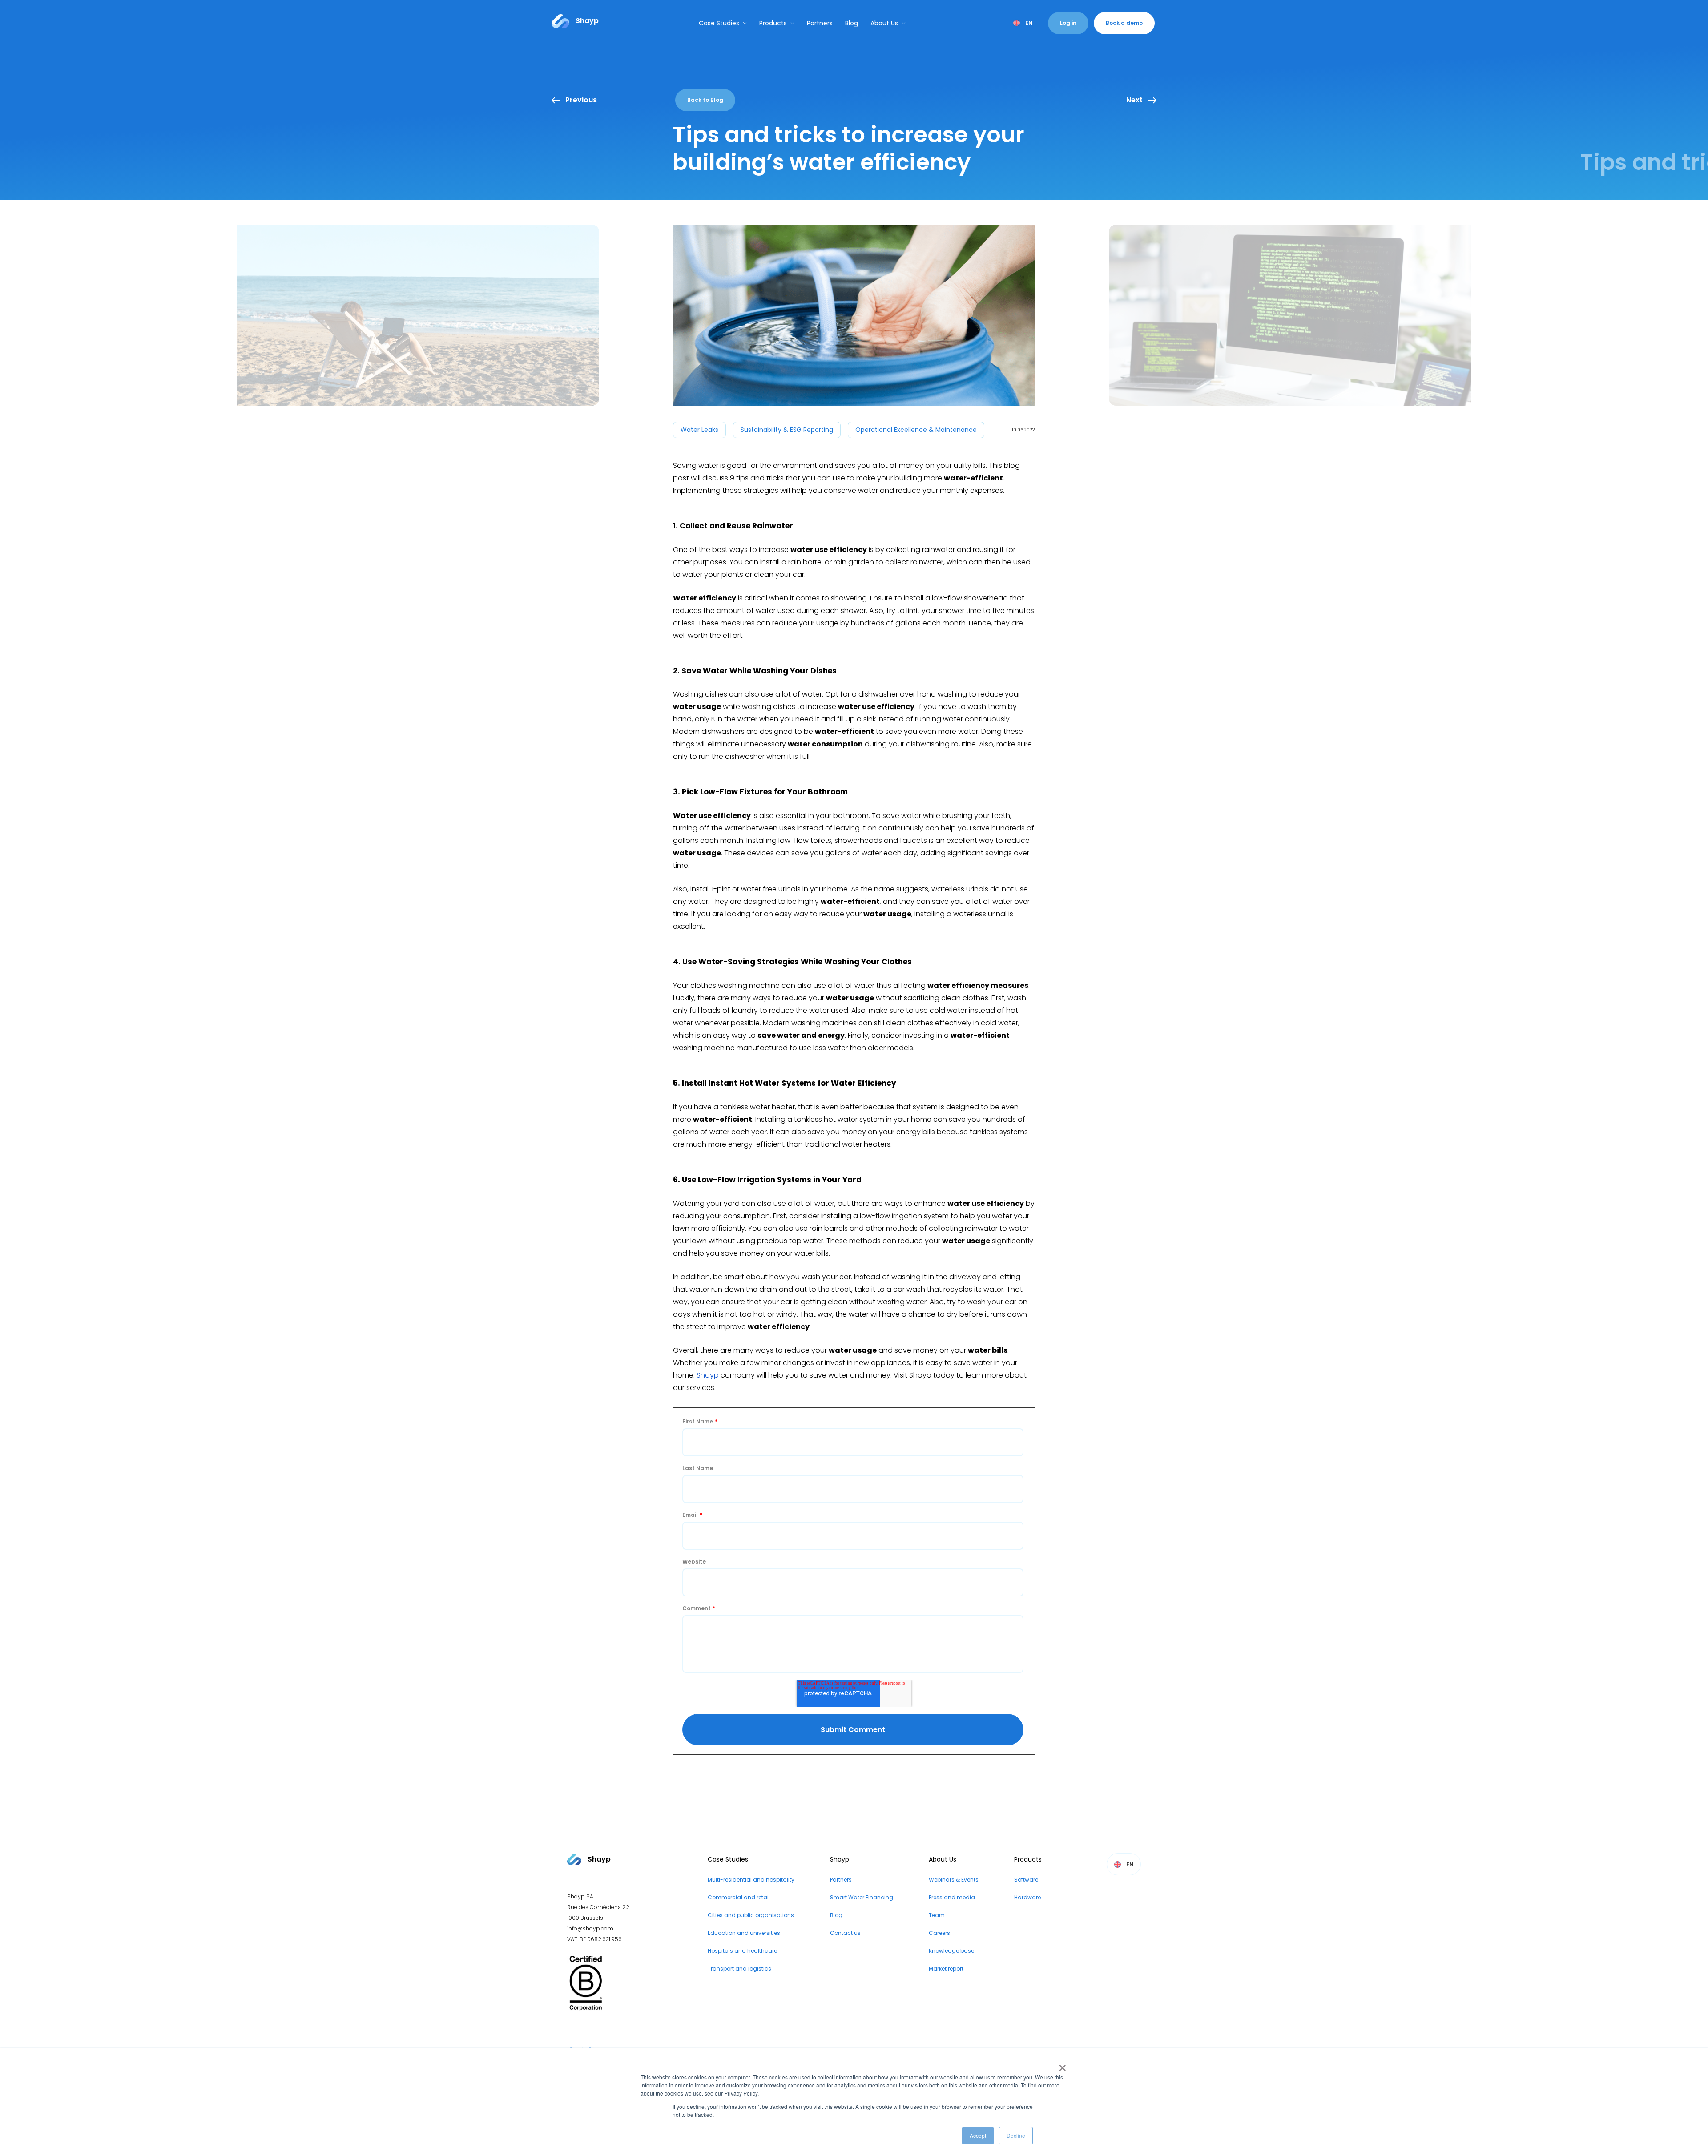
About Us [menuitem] (943, 1859)
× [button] (1061, 2065)
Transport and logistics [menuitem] (739, 1969)
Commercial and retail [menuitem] (739, 1897)
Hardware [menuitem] (1027, 1897)
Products (773, 23)
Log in (1068, 23)
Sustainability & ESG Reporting (787, 430)
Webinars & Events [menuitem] (954, 1880)
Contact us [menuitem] (845, 1933)
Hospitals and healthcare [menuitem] (742, 1951)
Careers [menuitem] (939, 1933)
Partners (820, 23)
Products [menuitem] (1028, 1859)
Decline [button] (1016, 2135)
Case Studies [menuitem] (728, 1859)
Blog (852, 23)
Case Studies (719, 23)
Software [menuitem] (1026, 1880)
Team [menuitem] (937, 1915)
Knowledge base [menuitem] (951, 1951)
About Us (884, 23)
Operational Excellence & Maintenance (916, 430)
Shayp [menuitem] (840, 1859)
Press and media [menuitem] (952, 1897)
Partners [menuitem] (841, 1880)
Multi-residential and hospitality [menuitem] (751, 1880)
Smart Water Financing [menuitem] (862, 1897)
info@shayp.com (590, 1928)
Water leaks (699, 430)
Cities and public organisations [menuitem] (751, 1915)
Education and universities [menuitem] (744, 1933)
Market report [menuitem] (946, 1969)
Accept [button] (978, 2135)
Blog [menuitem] (836, 1915)
